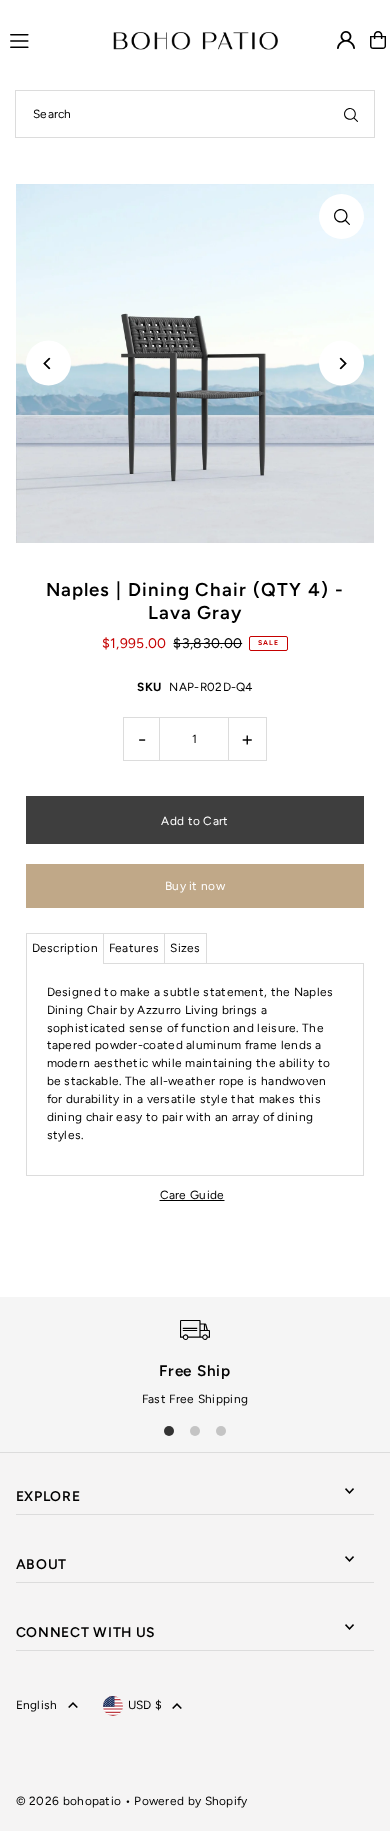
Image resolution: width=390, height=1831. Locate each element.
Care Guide (192, 1195)
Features (134, 948)
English (37, 1705)
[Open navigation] (52, 39)
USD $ (145, 1705)
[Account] (346, 40)
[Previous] (48, 363)
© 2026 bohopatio (69, 1801)
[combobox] (195, 114)
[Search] (351, 114)
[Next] (341, 363)
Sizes (185, 948)
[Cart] (378, 40)
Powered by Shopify (190, 1801)
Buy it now (195, 886)
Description (65, 948)
